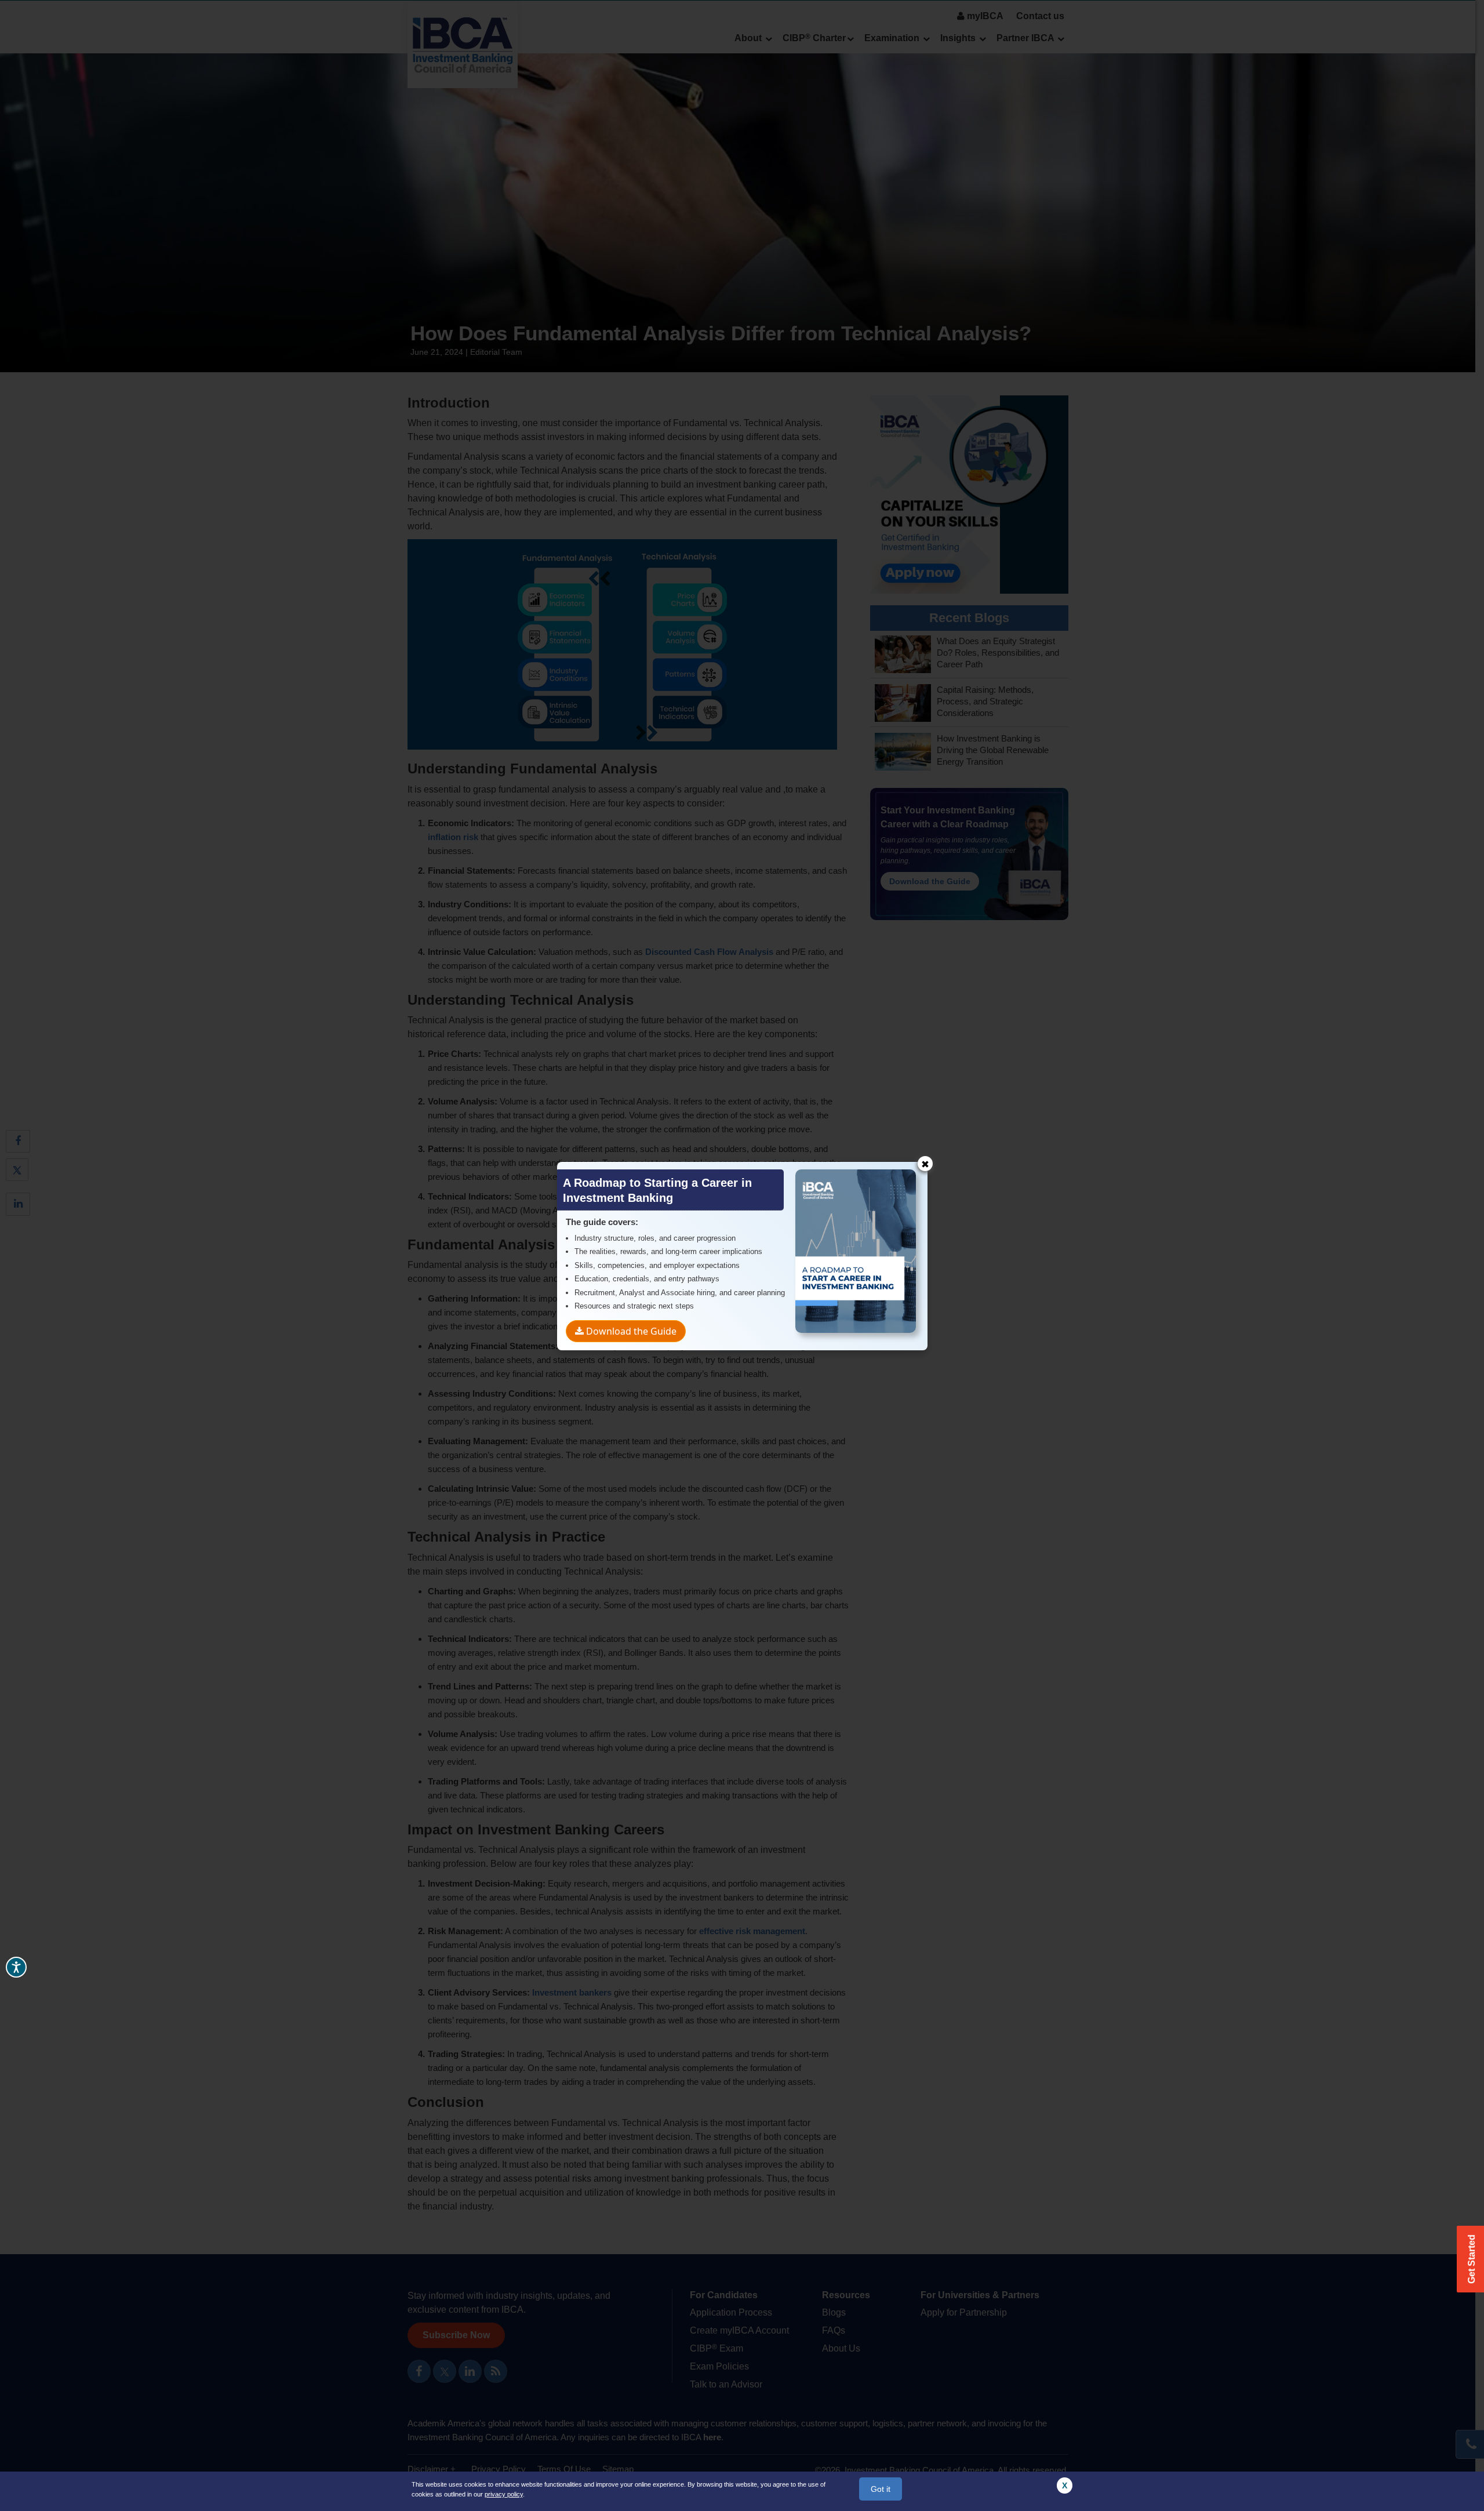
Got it (881, 2489)
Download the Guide (630, 1331)
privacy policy (504, 2494)
